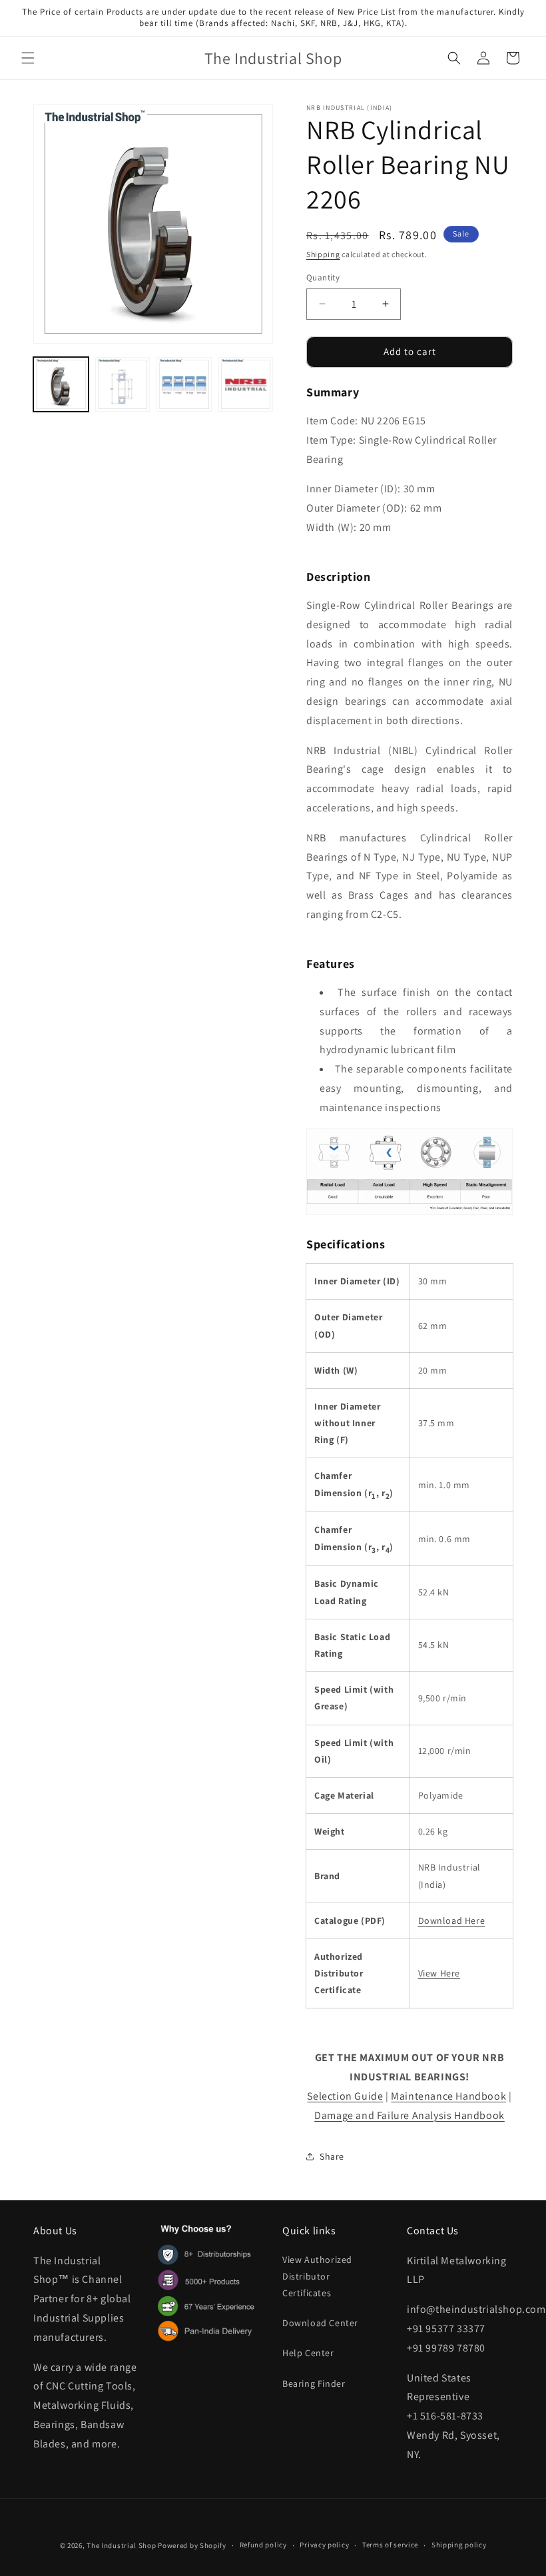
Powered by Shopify (192, 2545)
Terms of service (390, 2545)
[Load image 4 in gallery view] (246, 385)
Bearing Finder (314, 2383)
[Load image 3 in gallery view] (184, 385)
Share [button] (332, 2156)
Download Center (320, 2323)
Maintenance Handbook (448, 2096)
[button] (28, 58)
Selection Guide (345, 2096)
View (429, 1973)
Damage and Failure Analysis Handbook (409, 2115)
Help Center (308, 2353)
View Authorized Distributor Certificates (317, 2276)
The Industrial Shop (121, 2545)
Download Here (452, 1921)
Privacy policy (324, 2545)
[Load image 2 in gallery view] (123, 385)
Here (450, 1973)
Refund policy (263, 2545)
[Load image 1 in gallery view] (61, 385)
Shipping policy (459, 2545)
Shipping (323, 254)
